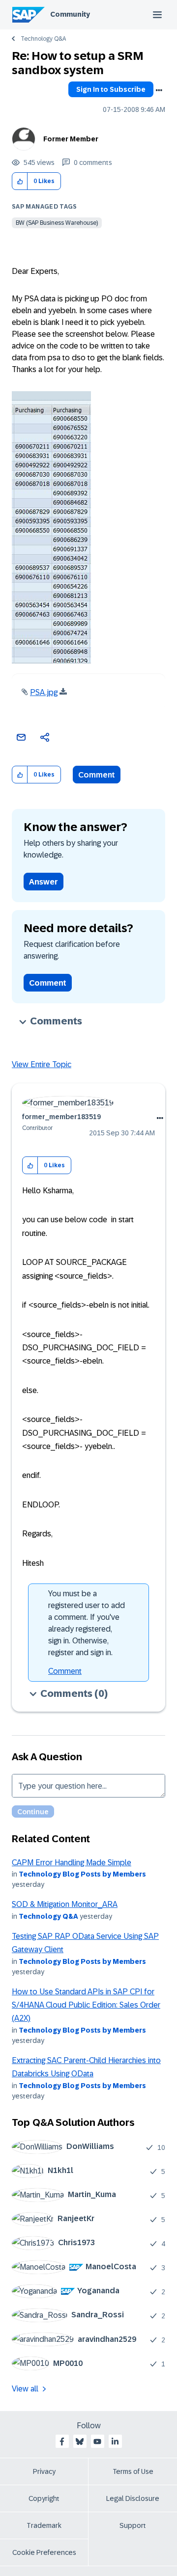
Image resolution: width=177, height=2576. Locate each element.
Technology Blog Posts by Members (82, 1874)
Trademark (44, 2525)
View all (25, 2389)
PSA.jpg (44, 692)
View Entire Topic (42, 1064)
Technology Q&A (43, 39)
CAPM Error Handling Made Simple (72, 1863)
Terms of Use (133, 2471)
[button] (20, 181)
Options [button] (159, 90)
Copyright (44, 2498)
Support (133, 2525)
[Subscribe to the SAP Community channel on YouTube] (97, 2442)
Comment (97, 775)
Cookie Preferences (44, 2552)
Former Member (71, 139)
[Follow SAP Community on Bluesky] (80, 2442)
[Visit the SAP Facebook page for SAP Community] (62, 2442)
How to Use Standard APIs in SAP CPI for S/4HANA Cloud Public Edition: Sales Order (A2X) (86, 2005)
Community (70, 14)
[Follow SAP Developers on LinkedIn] (115, 2442)
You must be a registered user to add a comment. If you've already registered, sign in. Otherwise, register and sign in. (87, 1623)
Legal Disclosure (133, 2498)
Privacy (44, 2471)
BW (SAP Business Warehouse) (57, 223)
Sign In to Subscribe (111, 89)
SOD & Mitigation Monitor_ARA (65, 1904)
